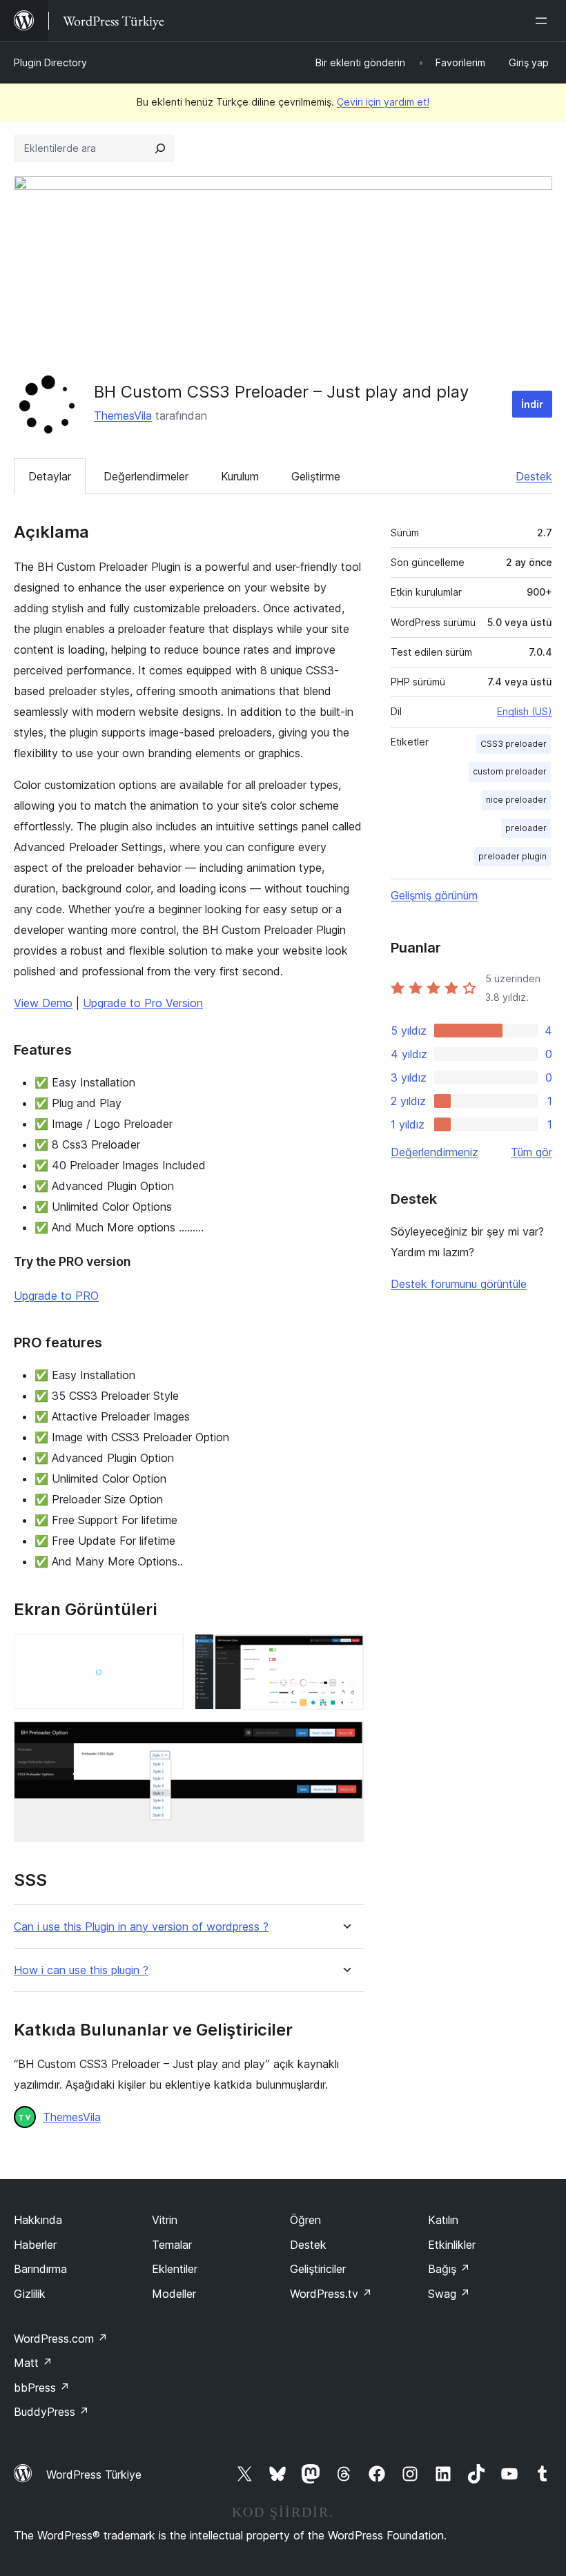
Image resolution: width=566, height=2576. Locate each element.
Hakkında (38, 2220)
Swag (449, 2294)
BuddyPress (51, 2412)
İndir (532, 404)
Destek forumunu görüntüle (459, 1284)
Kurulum (240, 476)
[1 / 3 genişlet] (165, 1652)
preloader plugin (513, 856)
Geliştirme (316, 476)
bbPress (42, 2388)
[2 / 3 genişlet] (345, 1652)
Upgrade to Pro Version (143, 1003)
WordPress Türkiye (94, 2475)
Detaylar (50, 476)
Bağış (449, 2269)
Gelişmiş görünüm (434, 895)
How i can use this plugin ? (81, 1970)
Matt (33, 2363)
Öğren (305, 2220)
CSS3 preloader (514, 744)
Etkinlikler (452, 2245)
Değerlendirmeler (146, 476)
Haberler (35, 2245)
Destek (534, 476)
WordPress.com (61, 2339)
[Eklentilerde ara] (160, 148)
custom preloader (510, 771)
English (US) (525, 711)
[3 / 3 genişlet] (345, 1739)
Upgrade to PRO (56, 1296)
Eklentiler (175, 2269)
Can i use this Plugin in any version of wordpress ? (141, 1927)
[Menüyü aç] (544, 21)
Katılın (443, 2220)
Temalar (172, 2245)
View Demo (43, 1003)
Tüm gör (531, 1152)
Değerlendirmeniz (435, 1152)
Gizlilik (30, 2294)
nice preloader (516, 800)
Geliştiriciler (318, 2269)
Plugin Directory (50, 62)
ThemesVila (123, 416)
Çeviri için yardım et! (383, 102)
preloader (526, 828)
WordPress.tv (331, 2294)
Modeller (174, 2294)
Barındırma (40, 2269)
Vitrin (165, 2220)
